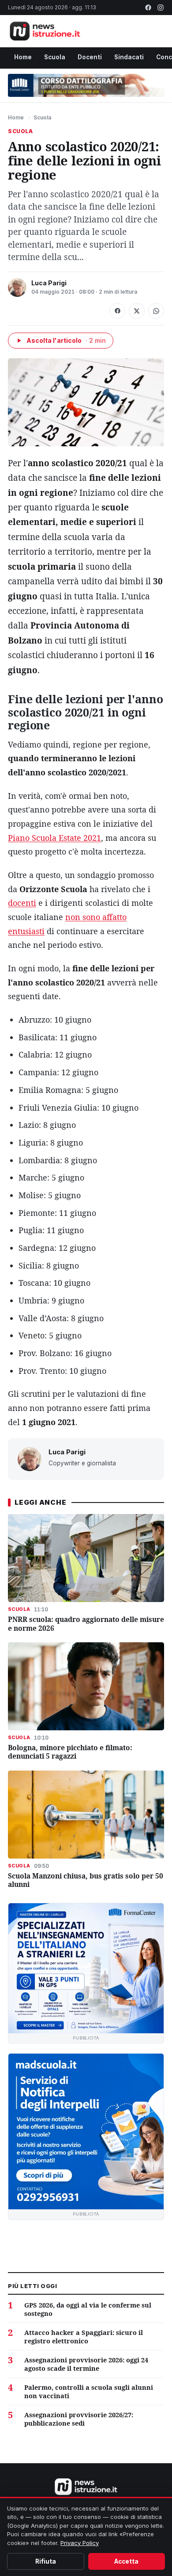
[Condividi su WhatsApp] (156, 311)
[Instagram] (161, 8)
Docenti (90, 57)
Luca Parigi (49, 283)
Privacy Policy (80, 2543)
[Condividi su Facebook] (117, 311)
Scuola (55, 57)
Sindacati (129, 57)
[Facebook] (148, 8)
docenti (22, 903)
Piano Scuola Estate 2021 (54, 838)
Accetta (126, 2561)
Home (23, 57)
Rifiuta (46, 2561)
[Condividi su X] (137, 311)
